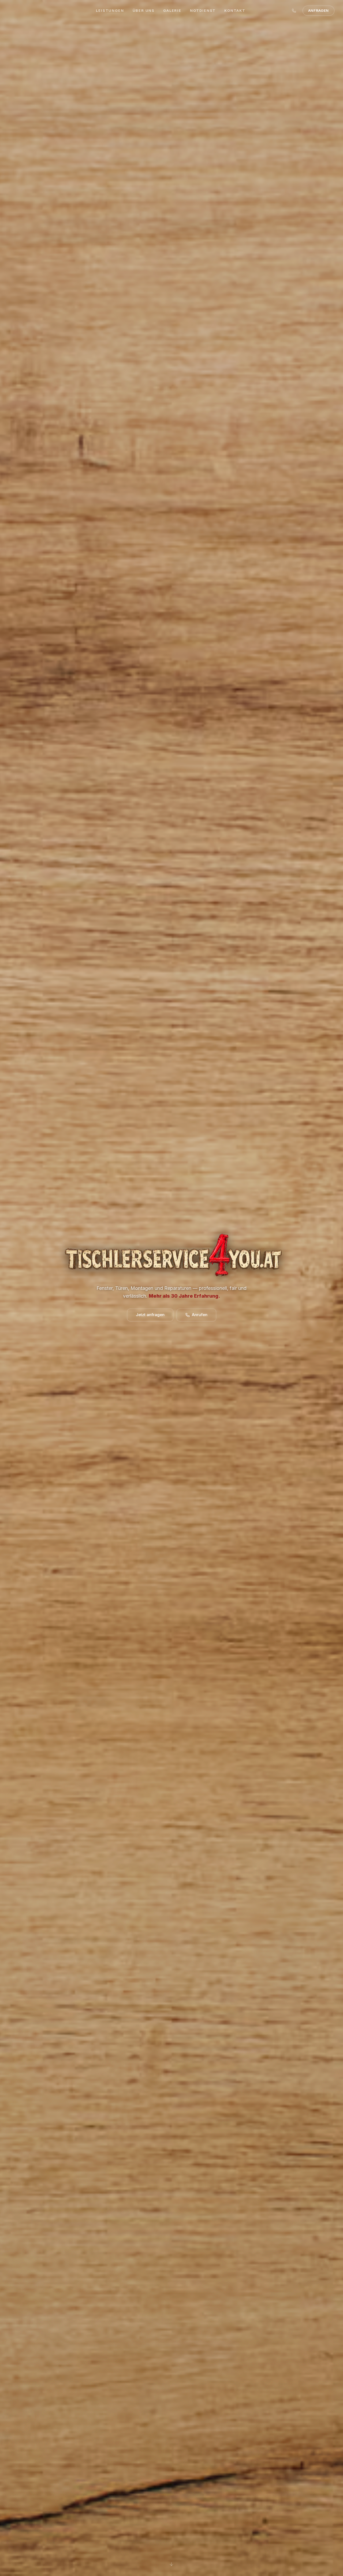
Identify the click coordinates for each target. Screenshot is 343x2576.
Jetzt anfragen (150, 1315)
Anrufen (200, 1315)
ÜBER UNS (144, 10)
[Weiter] (171, 2565)
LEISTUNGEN (110, 10)
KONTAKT (235, 10)
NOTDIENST (203, 10)
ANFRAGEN (318, 10)
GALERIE (172, 10)
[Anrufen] (294, 11)
